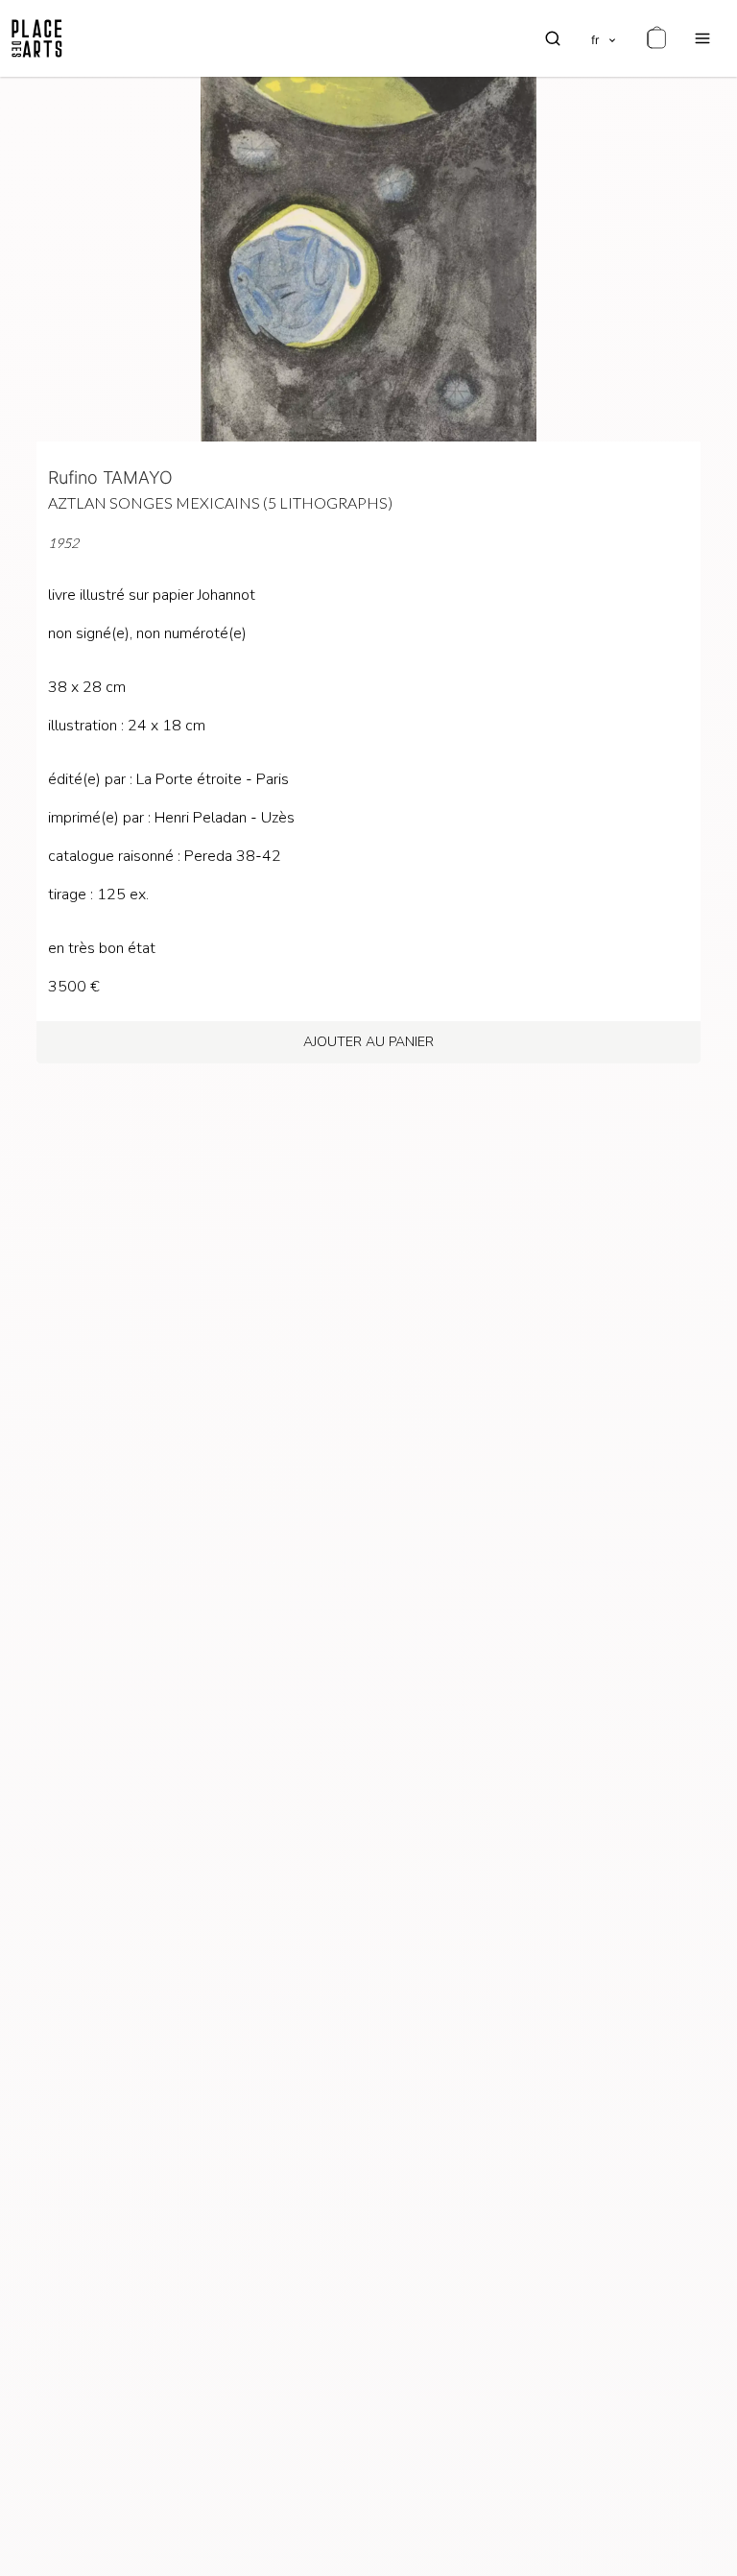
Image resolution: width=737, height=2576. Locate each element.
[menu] (702, 38)
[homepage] (37, 38)
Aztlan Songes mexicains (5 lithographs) (220, 502)
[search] (553, 38)
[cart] (656, 38)
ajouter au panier (368, 1042)
